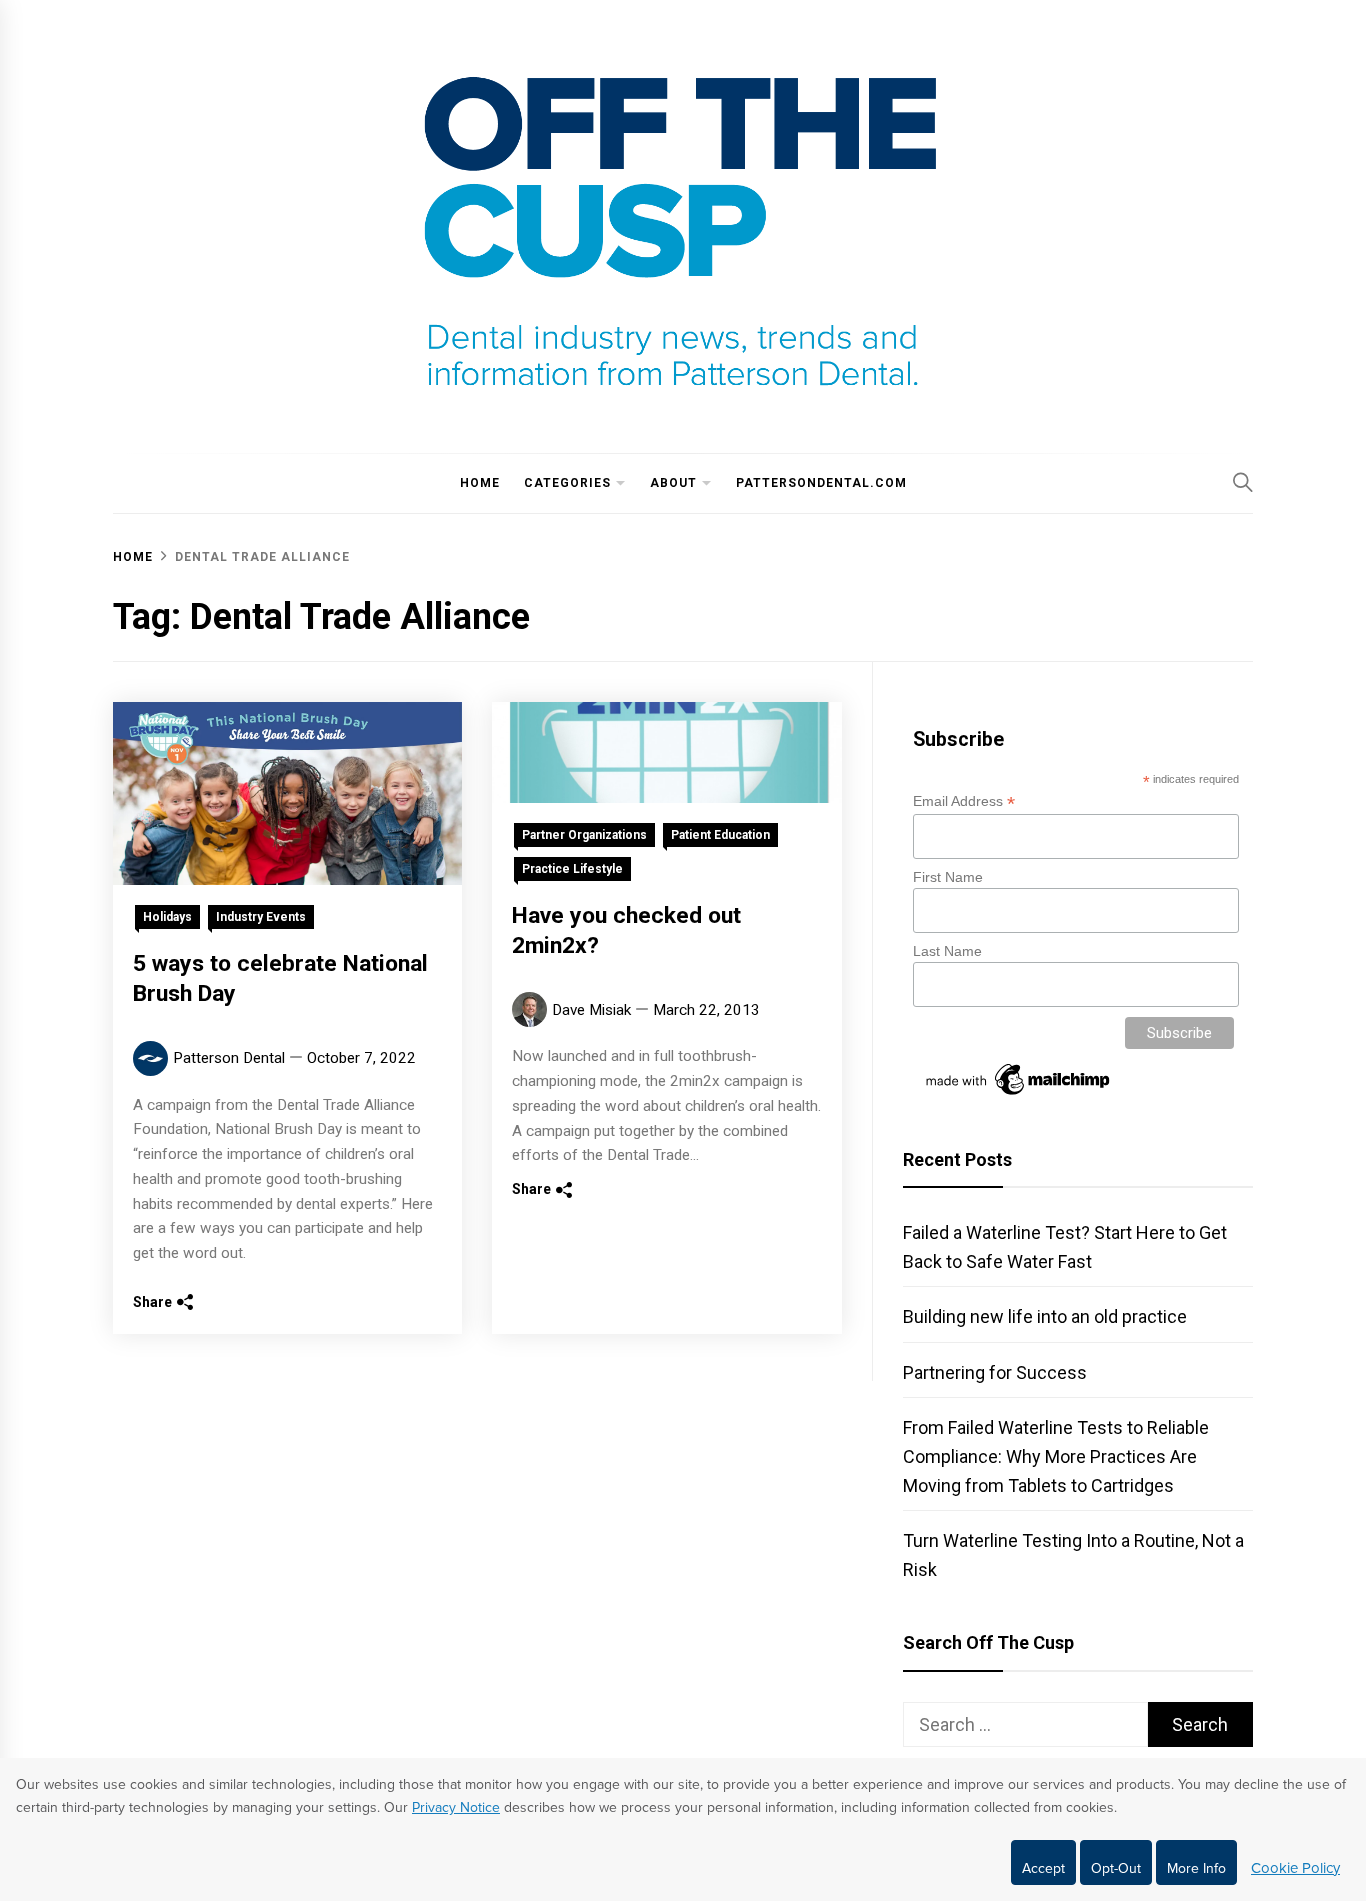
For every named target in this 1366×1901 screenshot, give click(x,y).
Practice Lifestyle (572, 869)
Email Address (964, 801)
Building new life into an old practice (1045, 1316)
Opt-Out (1116, 1868)
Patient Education (720, 835)
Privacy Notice (456, 1807)
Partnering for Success (995, 1372)
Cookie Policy (1295, 1868)
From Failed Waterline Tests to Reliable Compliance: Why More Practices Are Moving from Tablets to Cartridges (1056, 1456)
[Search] (1243, 482)
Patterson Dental (229, 1058)
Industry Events (261, 917)
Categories (567, 483)
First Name (948, 877)
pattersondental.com (821, 483)
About (673, 483)
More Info (1196, 1868)
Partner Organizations (584, 835)
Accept (1043, 1868)
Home (480, 483)
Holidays (167, 917)
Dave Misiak (591, 1010)
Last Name (947, 951)
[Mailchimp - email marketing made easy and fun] (1019, 1095)
